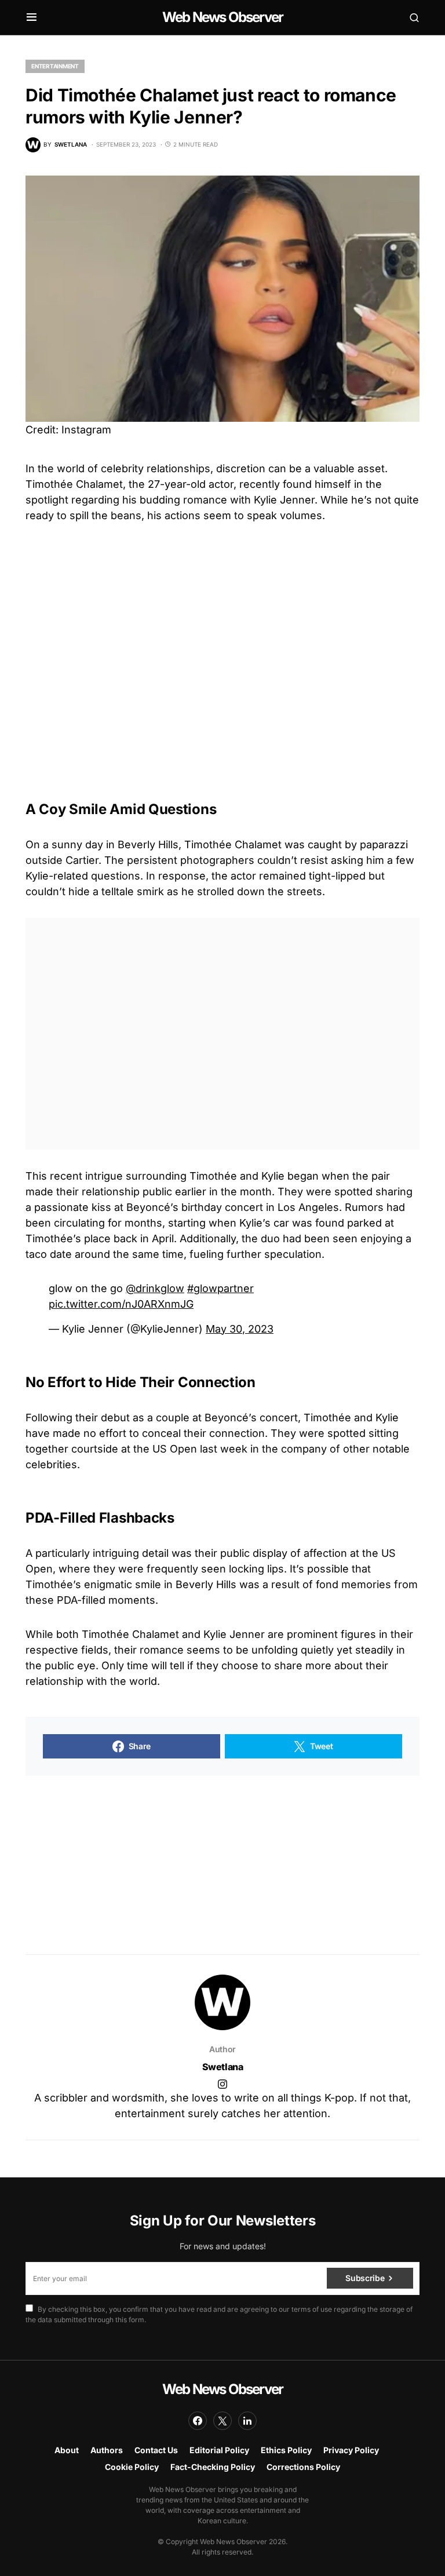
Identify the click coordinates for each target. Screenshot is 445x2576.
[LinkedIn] (247, 2421)
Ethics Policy (286, 2450)
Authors (107, 2450)
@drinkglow (155, 1288)
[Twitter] (222, 2421)
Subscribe (365, 2278)
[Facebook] (198, 2421)
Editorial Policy (219, 2450)
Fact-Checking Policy (213, 2467)
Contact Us (156, 2450)
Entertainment (55, 66)
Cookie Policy (132, 2467)
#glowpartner (220, 1288)
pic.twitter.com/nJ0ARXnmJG (121, 1304)
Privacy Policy (351, 2450)
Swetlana (223, 2067)
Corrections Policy (303, 2467)
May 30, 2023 (240, 1329)
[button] (32, 17)
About (67, 2450)
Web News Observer (222, 17)
